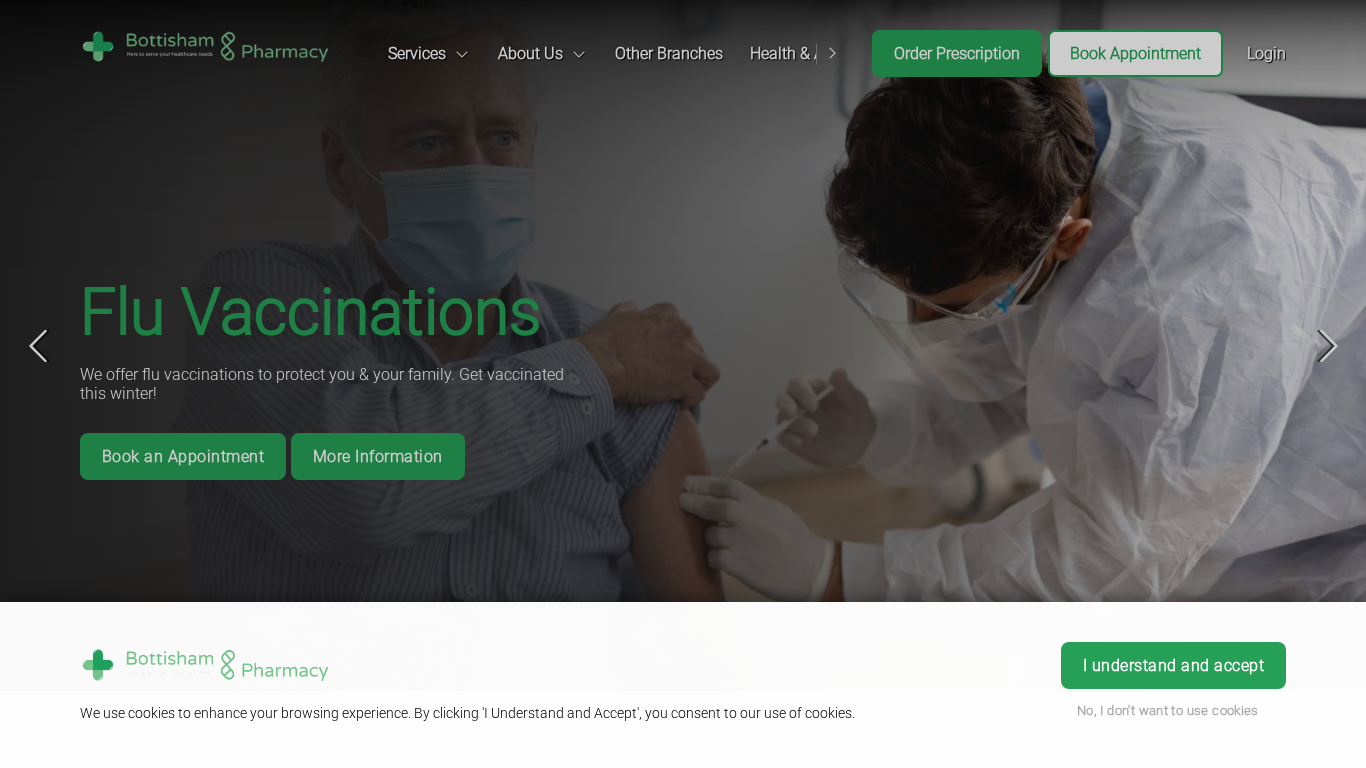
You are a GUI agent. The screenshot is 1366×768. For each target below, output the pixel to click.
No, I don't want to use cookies (1168, 710)
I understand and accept (1173, 665)
